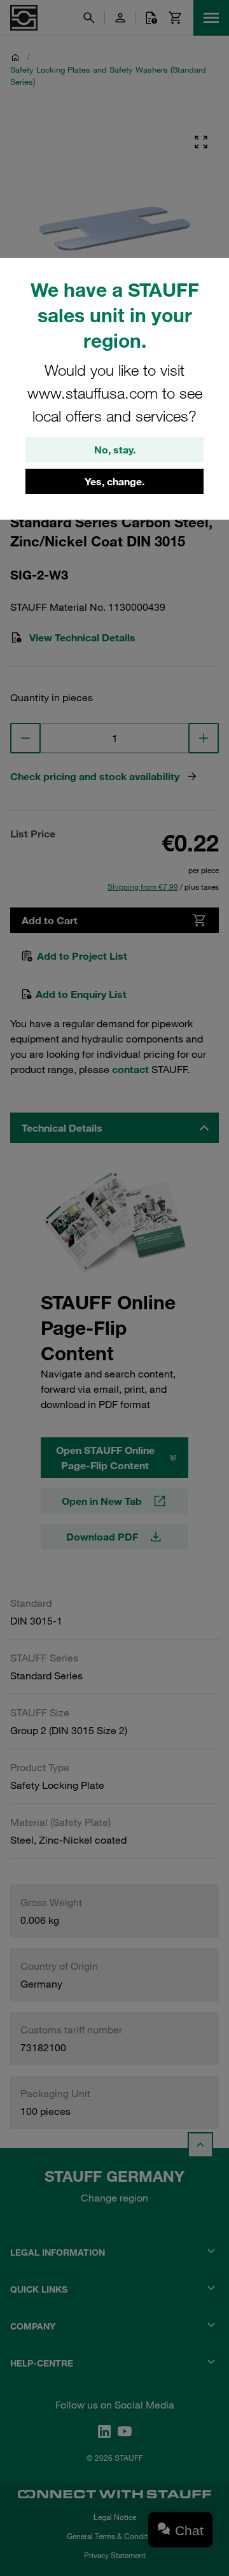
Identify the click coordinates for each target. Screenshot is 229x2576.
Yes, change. (114, 481)
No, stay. (115, 450)
